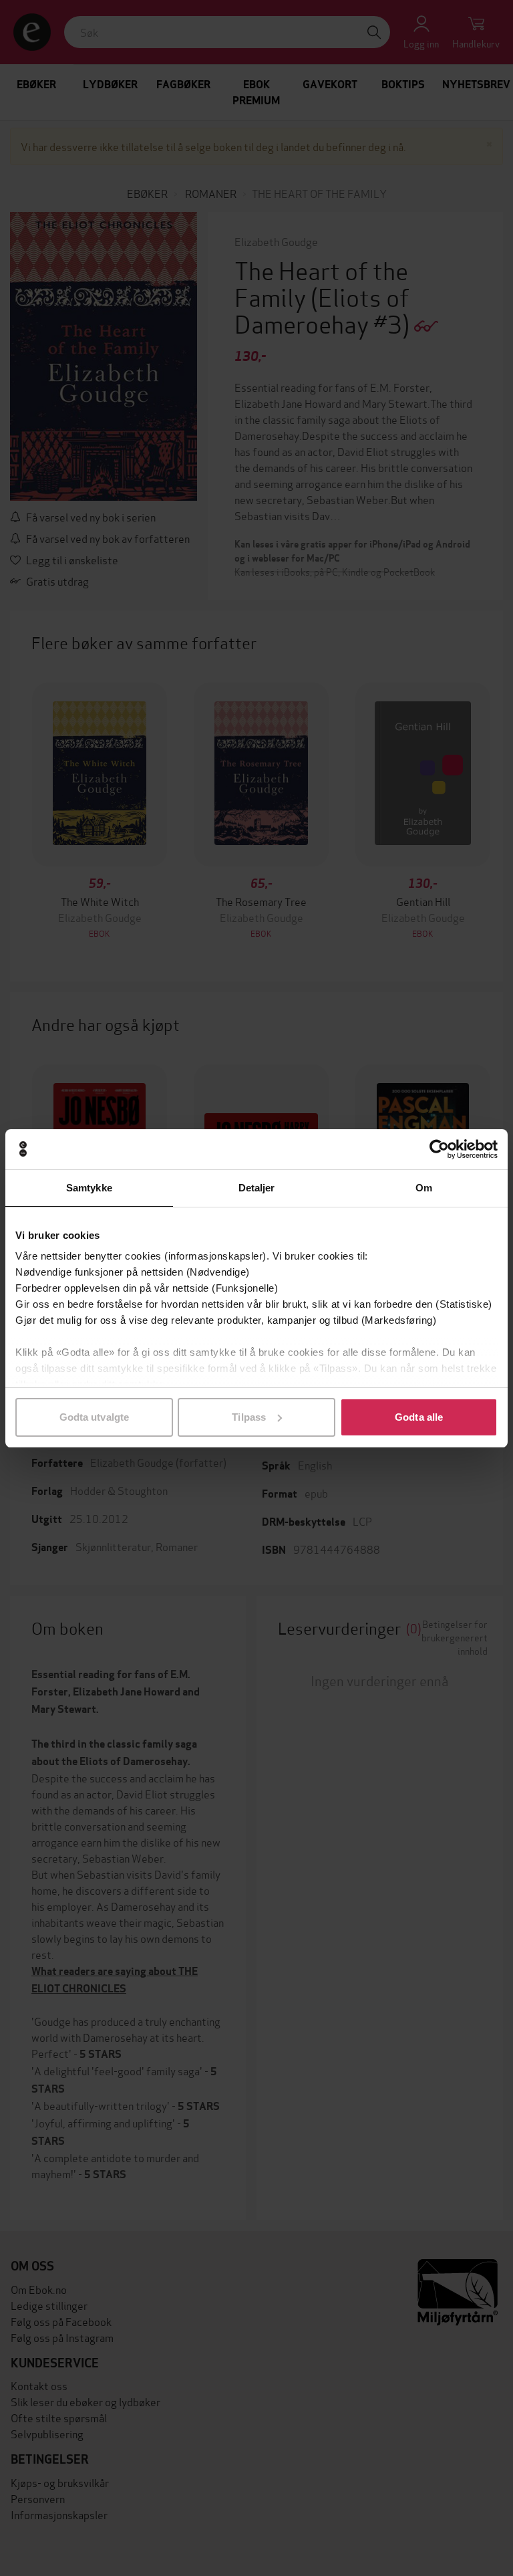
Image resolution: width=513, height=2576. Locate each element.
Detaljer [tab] (257, 1188)
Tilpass (249, 1417)
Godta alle (419, 1417)
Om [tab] (424, 1188)
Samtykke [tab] (89, 1188)
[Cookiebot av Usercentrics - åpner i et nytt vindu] (439, 1149)
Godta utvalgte (94, 1417)
